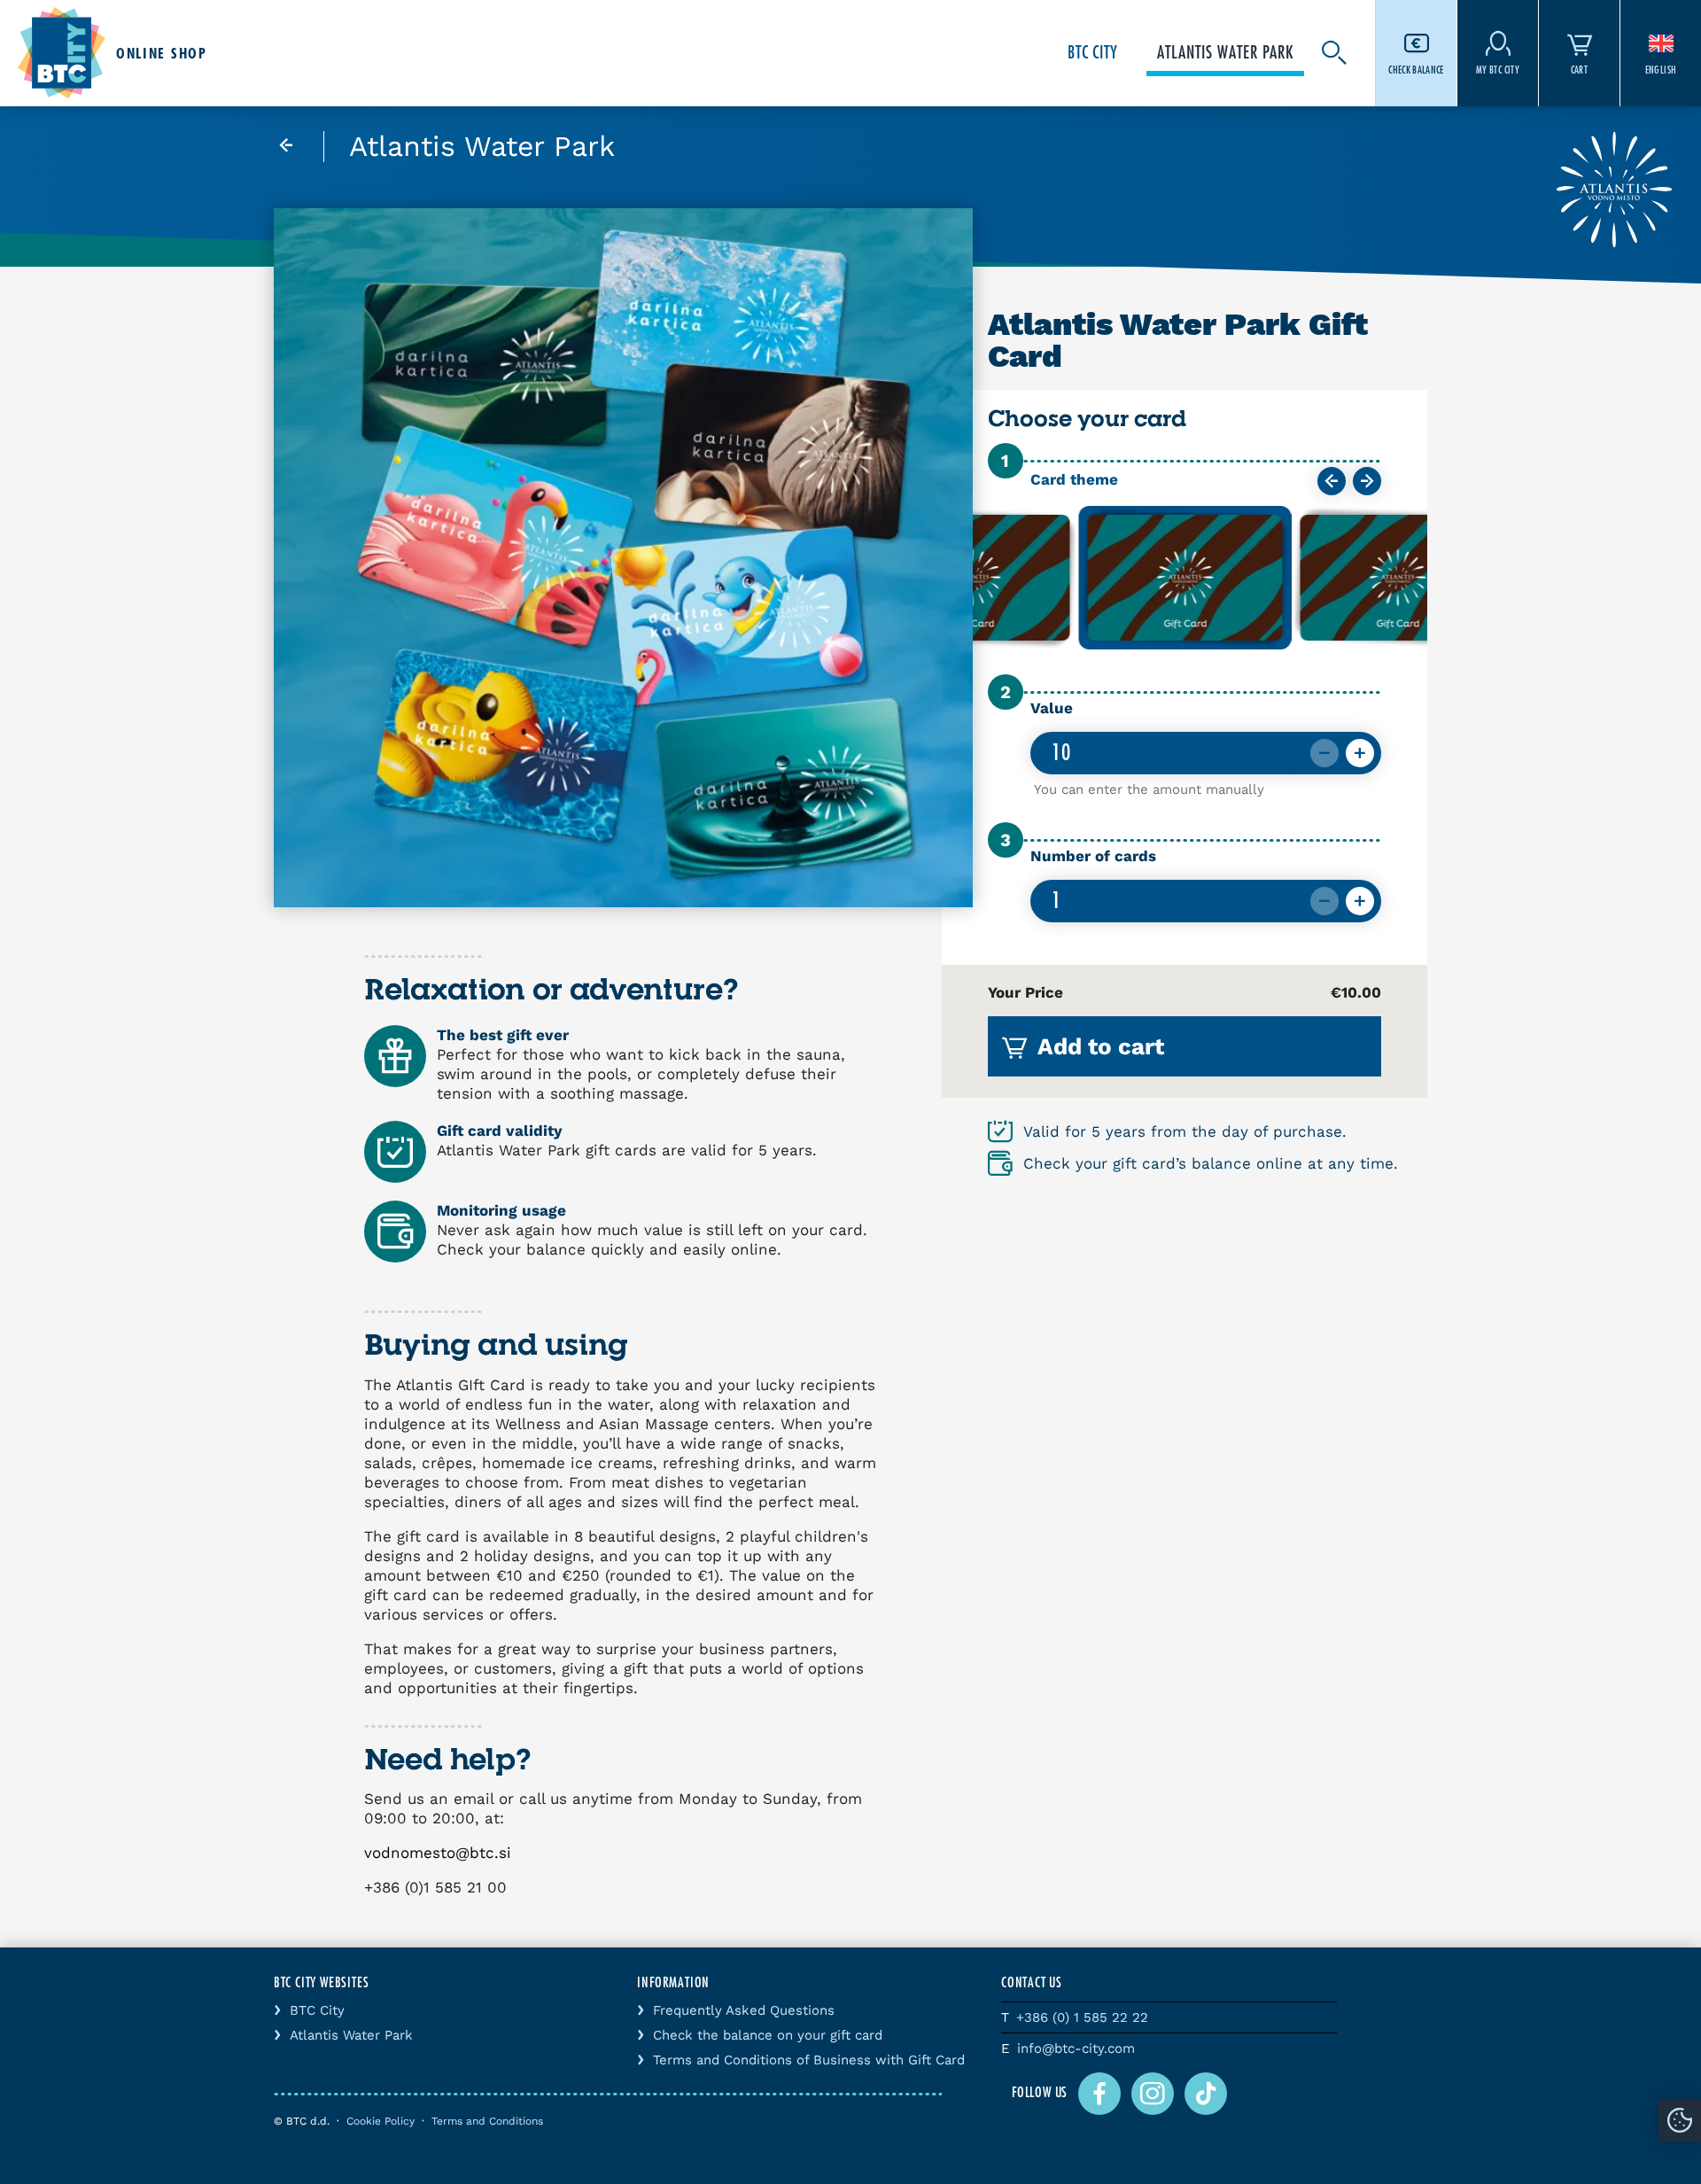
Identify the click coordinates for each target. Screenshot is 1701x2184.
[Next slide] (1367, 481)
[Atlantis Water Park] (299, 147)
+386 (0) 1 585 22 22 (1082, 2017)
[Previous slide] (1332, 481)
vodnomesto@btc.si (438, 1853)
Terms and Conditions (487, 2121)
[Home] (62, 53)
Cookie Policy (381, 2121)
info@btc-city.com (1076, 2048)
